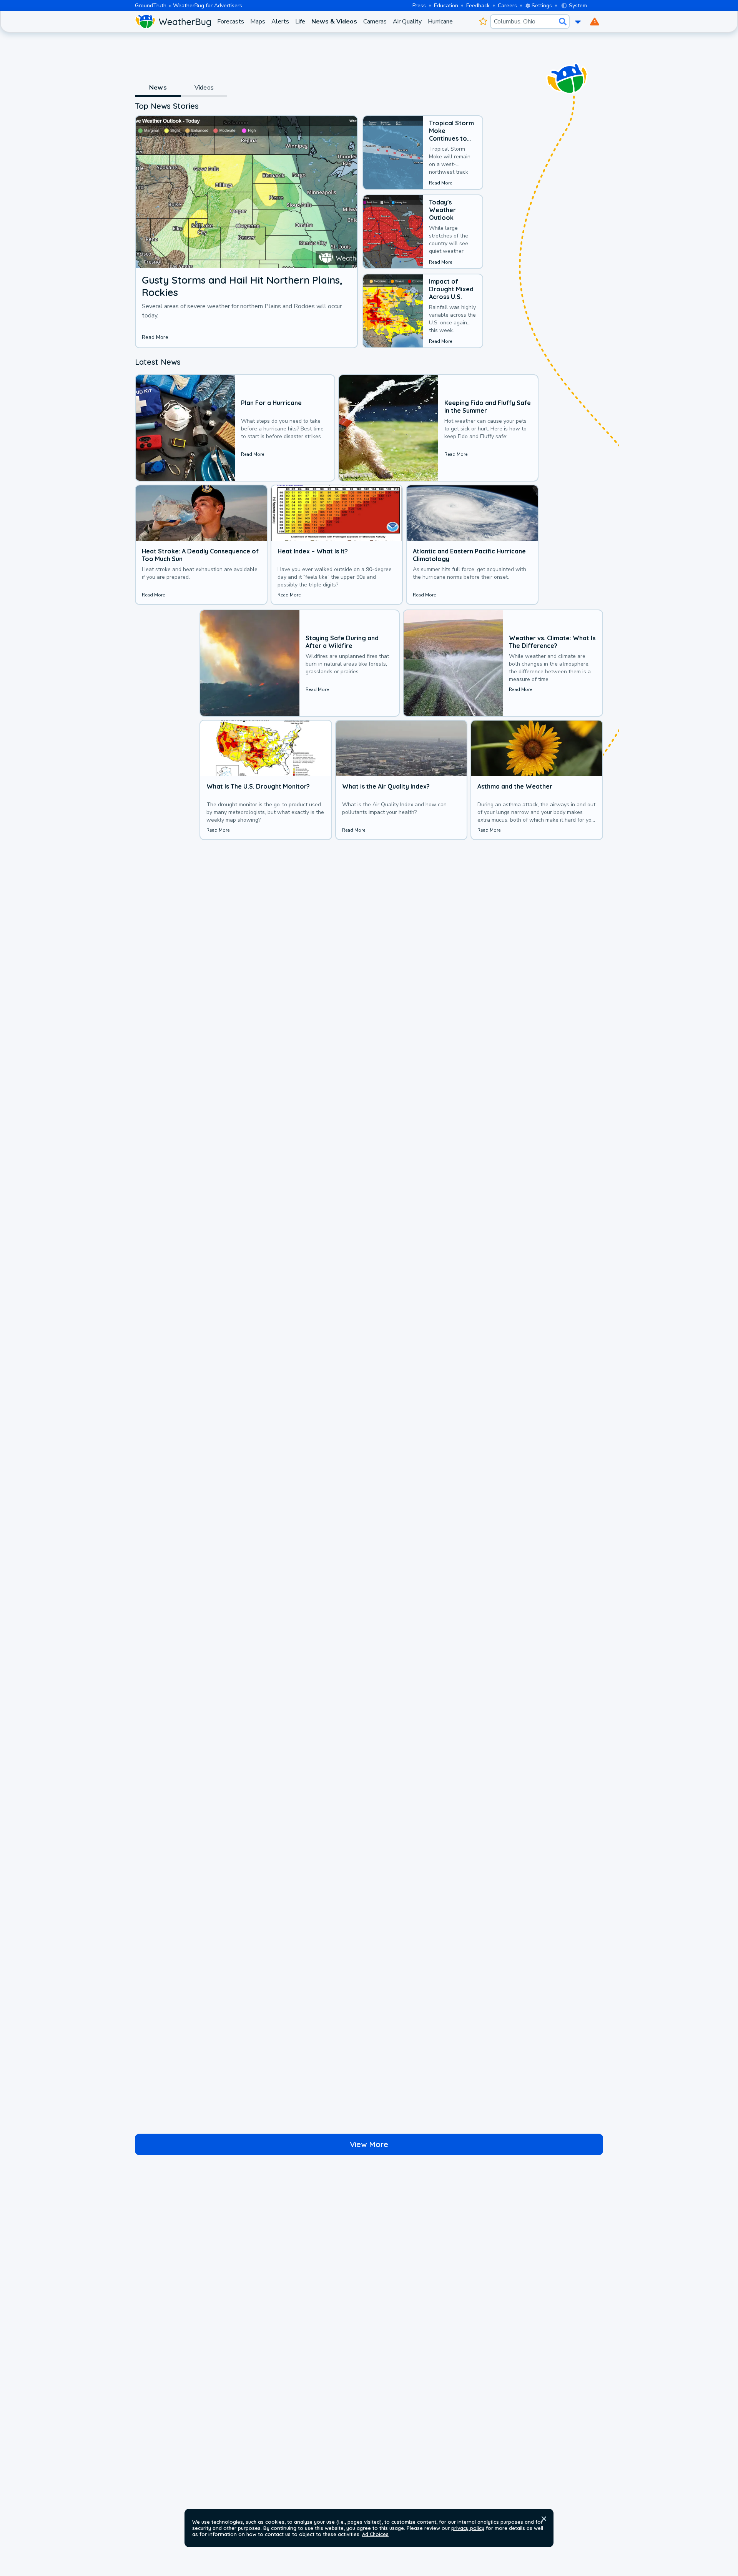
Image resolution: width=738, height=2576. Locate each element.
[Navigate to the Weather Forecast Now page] (173, 22)
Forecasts (231, 22)
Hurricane (440, 22)
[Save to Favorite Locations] (483, 22)
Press (419, 6)
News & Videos (334, 22)
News (158, 88)
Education (446, 6)
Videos (204, 88)
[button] (544, 2519)
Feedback (478, 6)
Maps (258, 22)
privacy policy (468, 2528)
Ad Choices (375, 2534)
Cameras (375, 22)
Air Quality (407, 22)
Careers (507, 6)
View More (369, 2144)
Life (300, 22)
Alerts (280, 22)
